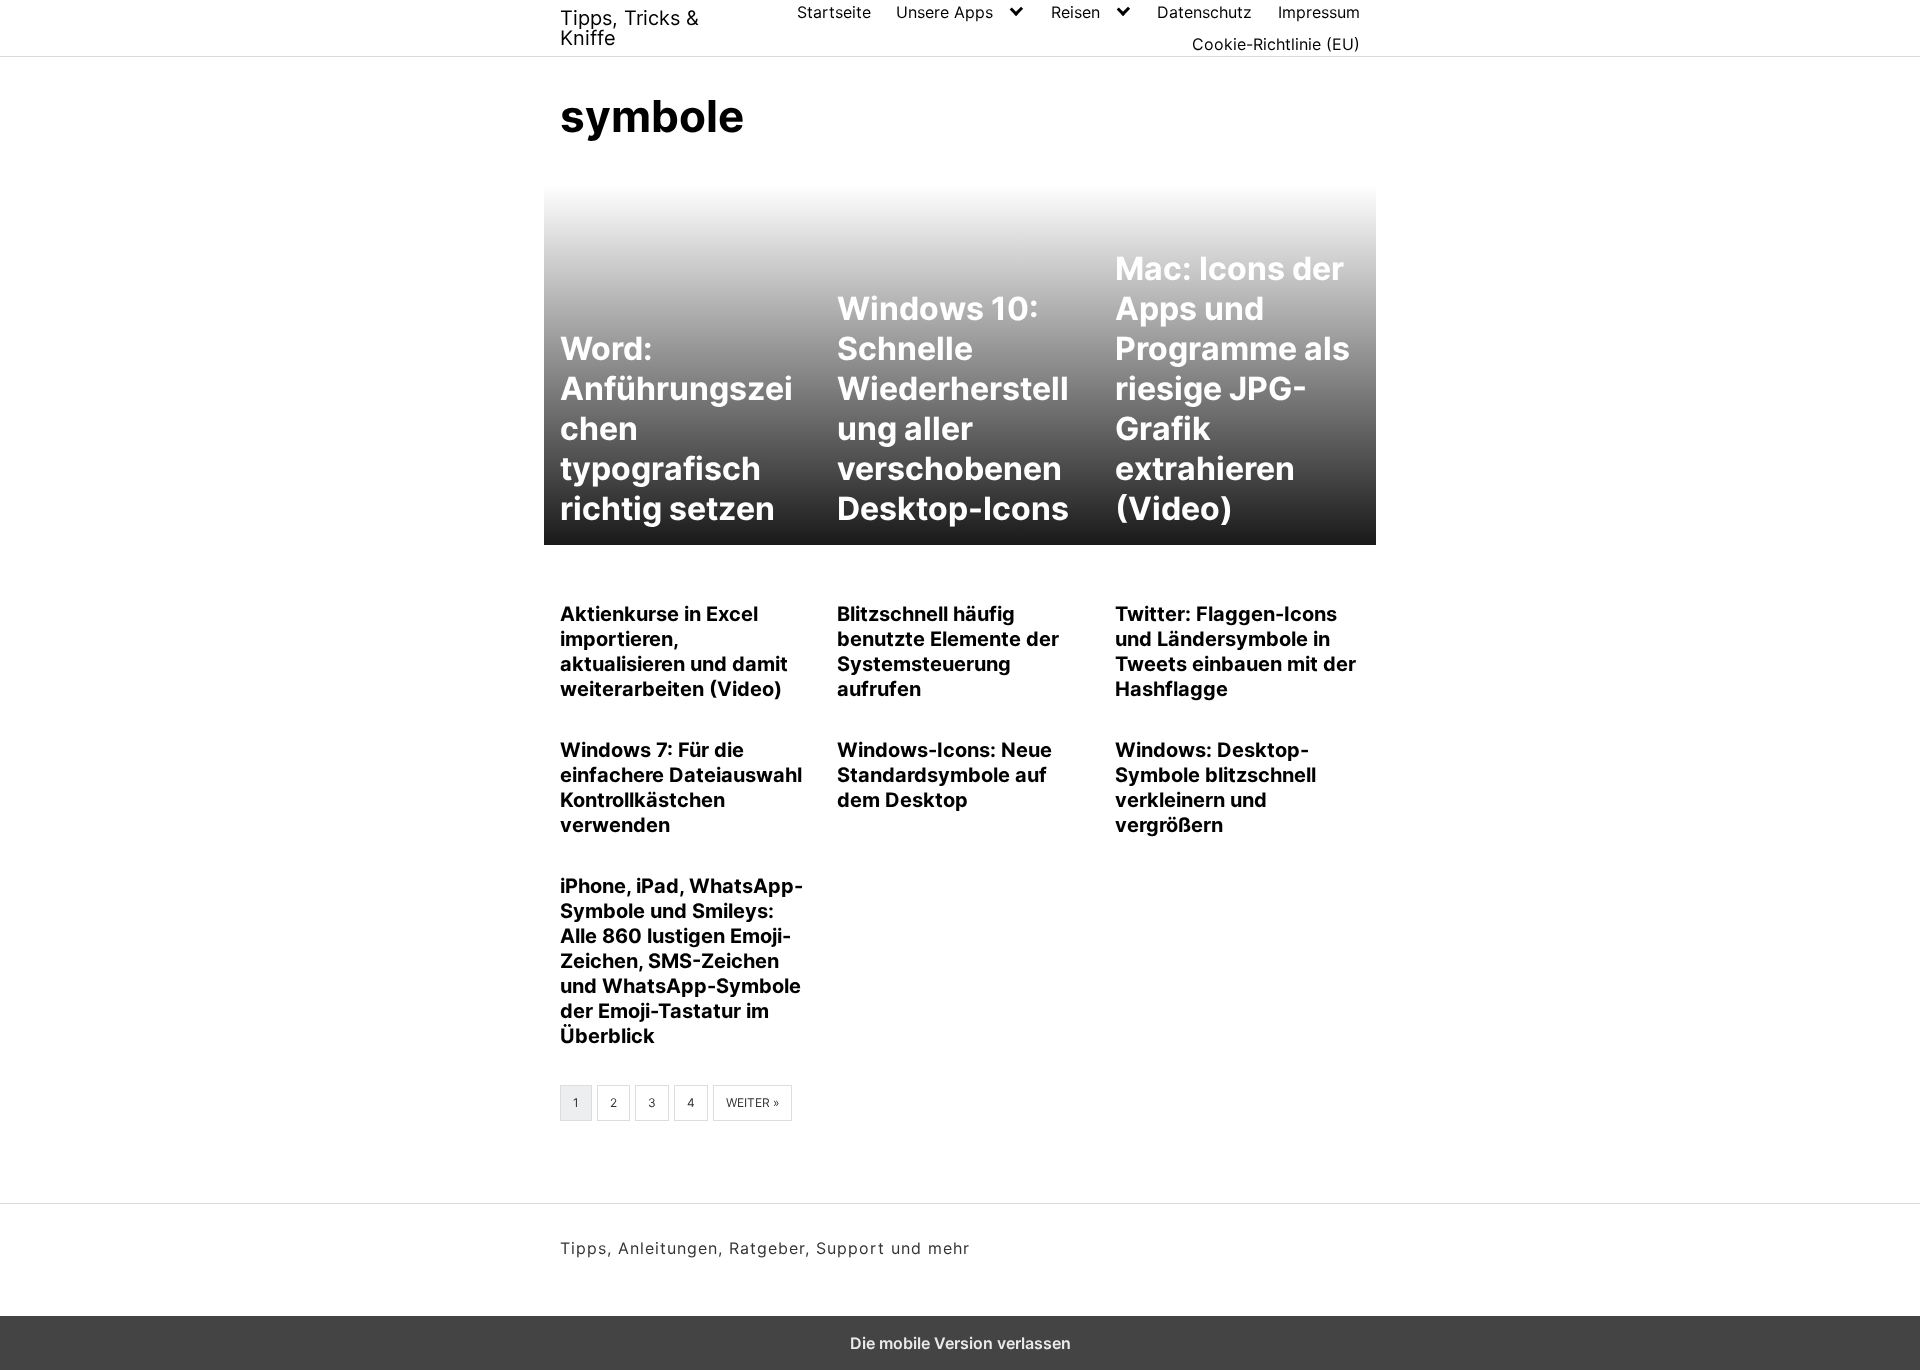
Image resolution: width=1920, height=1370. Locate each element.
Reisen (1075, 12)
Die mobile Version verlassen (960, 1343)
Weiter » (752, 1102)
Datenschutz (1204, 12)
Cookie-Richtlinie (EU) (1276, 44)
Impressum (1319, 12)
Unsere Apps (944, 12)
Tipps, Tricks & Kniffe (629, 28)
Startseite (834, 12)
